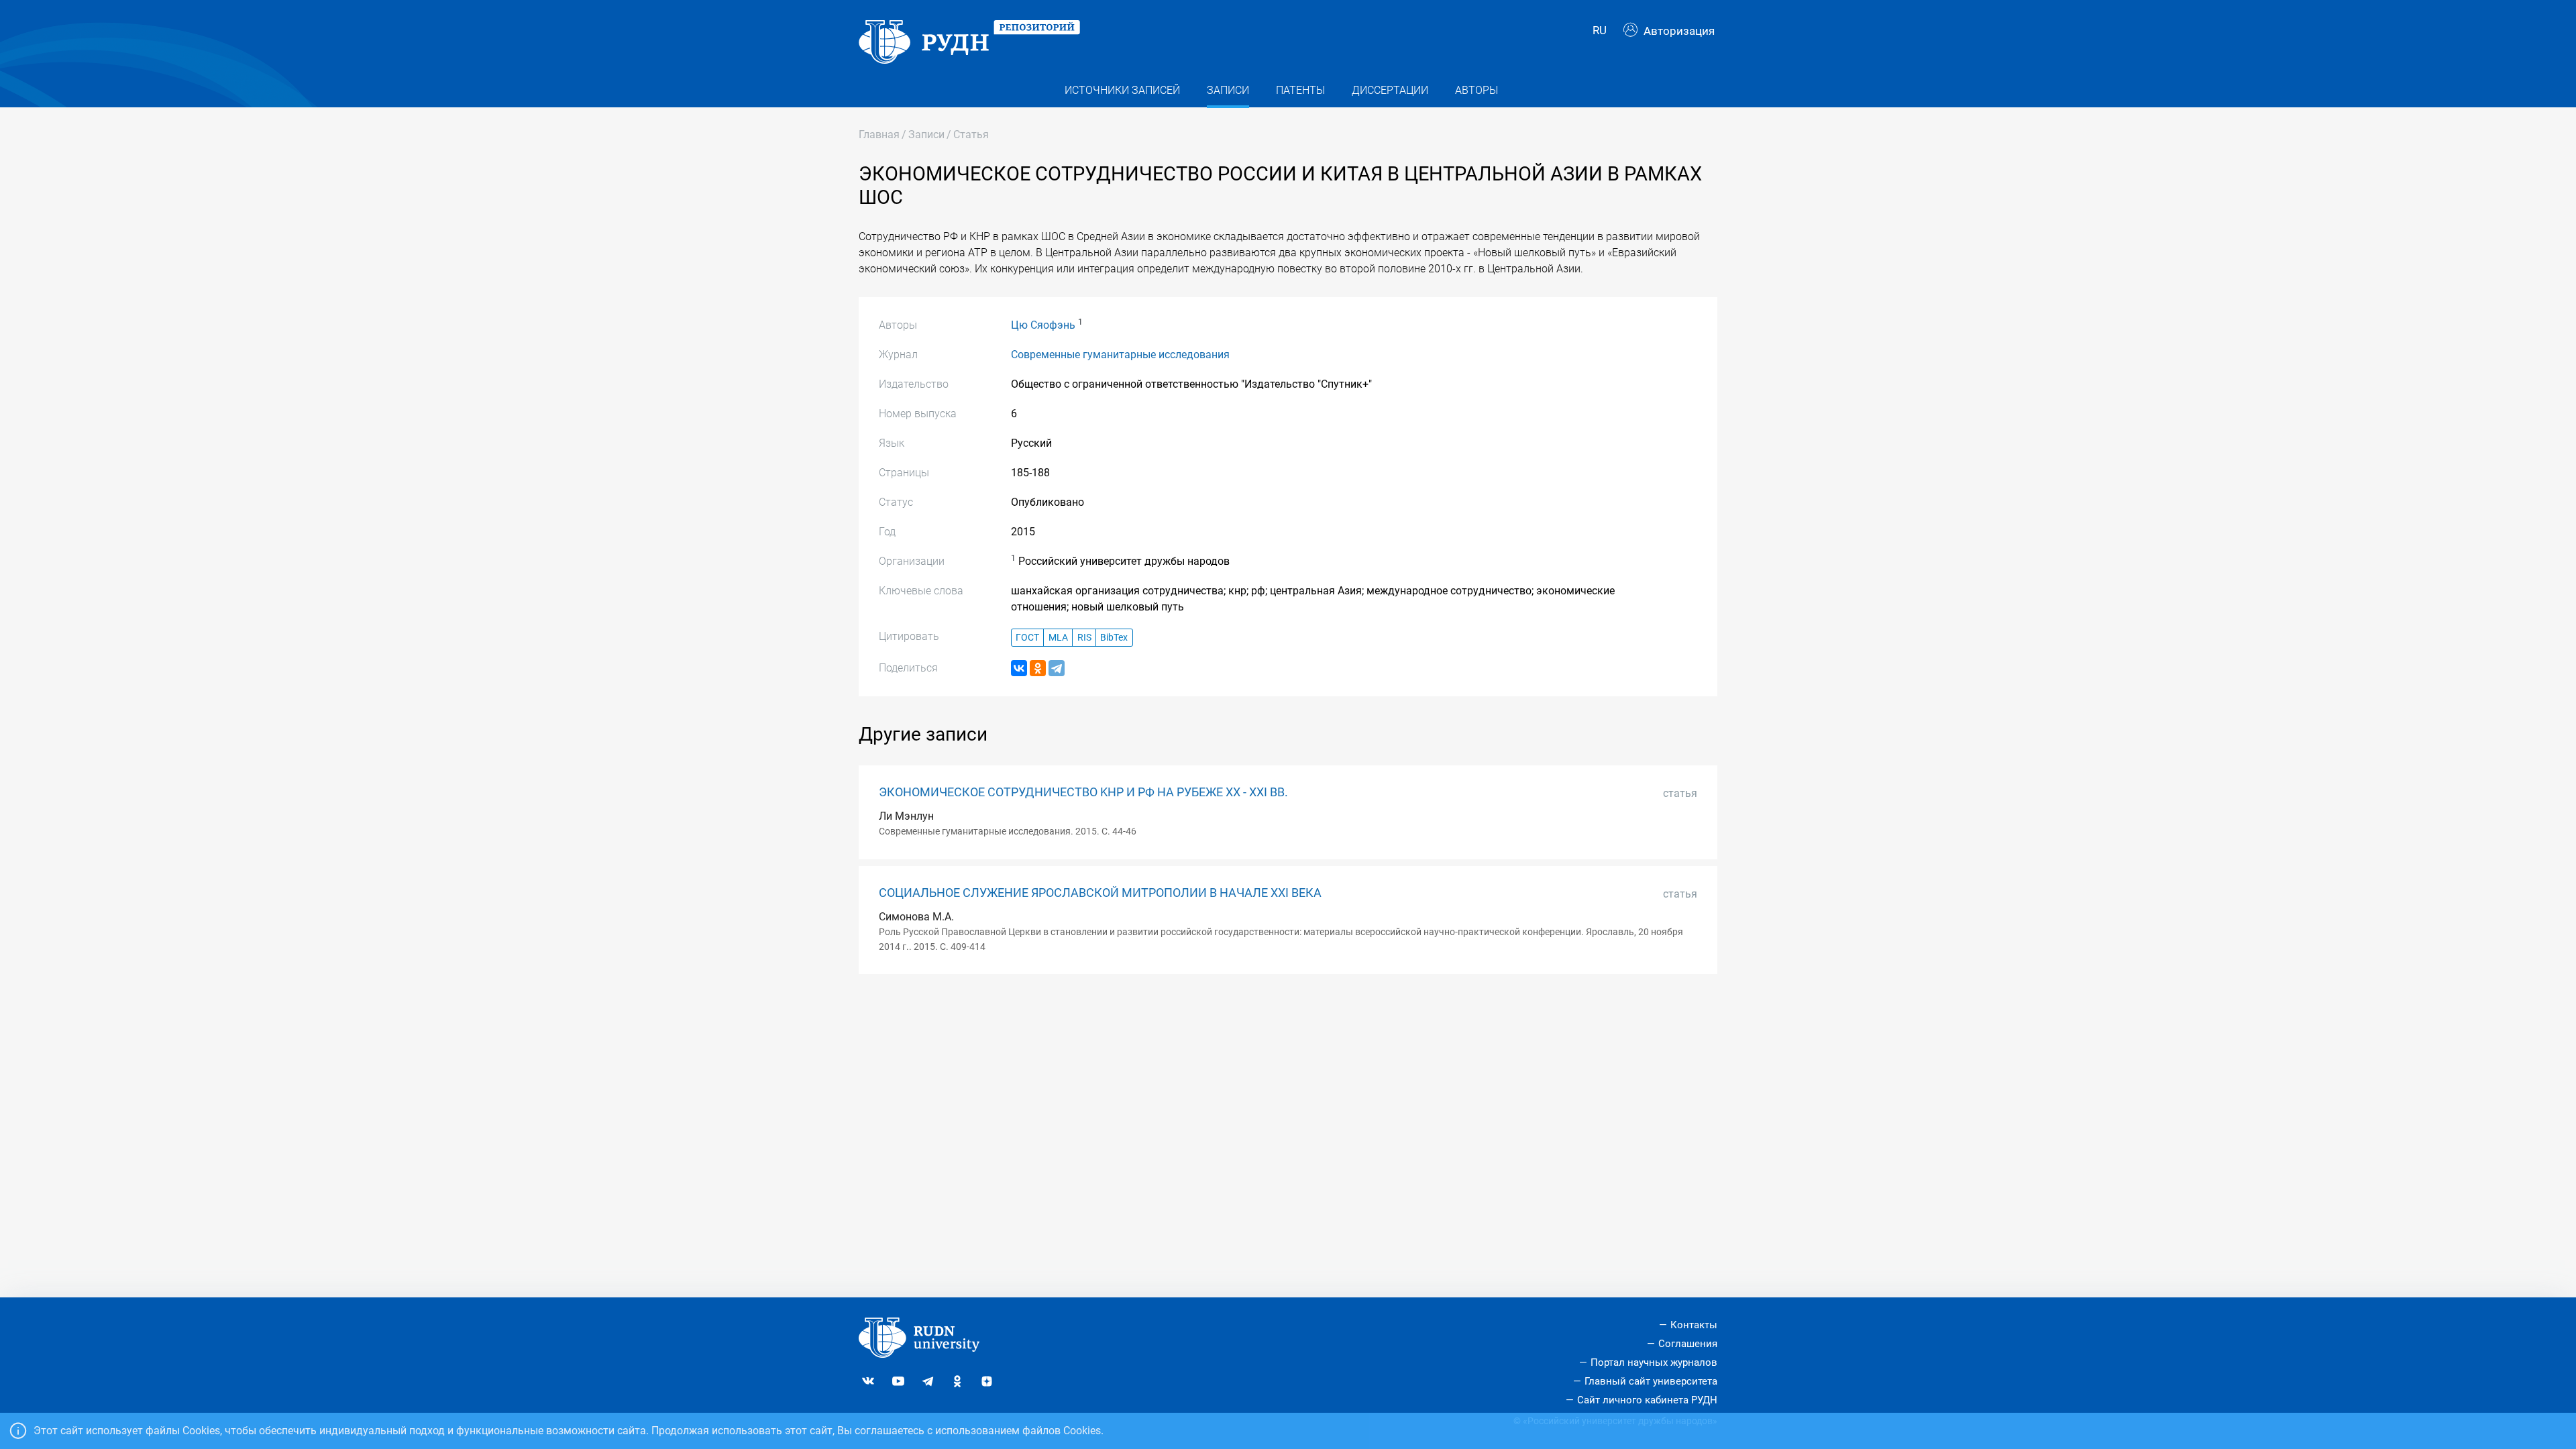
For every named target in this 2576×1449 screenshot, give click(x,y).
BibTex (1114, 638)
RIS (1084, 638)
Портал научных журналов (1654, 1362)
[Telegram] (1057, 668)
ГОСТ (1027, 638)
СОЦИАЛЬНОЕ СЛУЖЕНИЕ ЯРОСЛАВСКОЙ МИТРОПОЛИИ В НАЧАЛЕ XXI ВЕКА (1100, 893)
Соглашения (1688, 1344)
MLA (1058, 638)
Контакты (1694, 1325)
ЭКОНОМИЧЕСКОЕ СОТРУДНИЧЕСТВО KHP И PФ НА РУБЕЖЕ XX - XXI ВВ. (1083, 792)
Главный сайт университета (1651, 1381)
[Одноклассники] (1038, 668)
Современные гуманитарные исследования (1120, 355)
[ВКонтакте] (1019, 668)
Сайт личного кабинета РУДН (1647, 1400)
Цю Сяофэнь (1043, 325)
